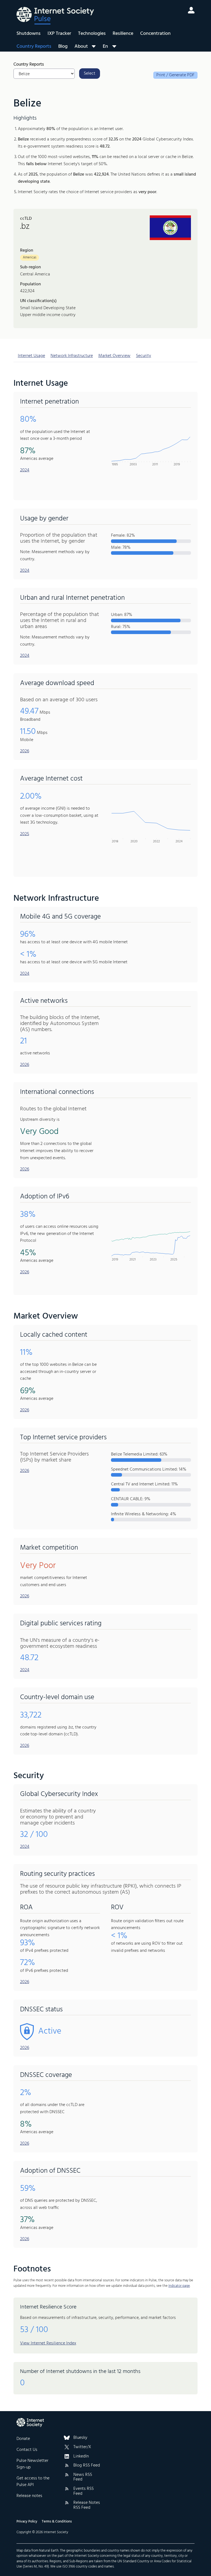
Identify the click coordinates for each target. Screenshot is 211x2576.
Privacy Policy (27, 2522)
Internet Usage (31, 356)
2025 (25, 834)
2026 (25, 751)
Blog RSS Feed (87, 2466)
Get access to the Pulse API (33, 2482)
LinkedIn (81, 2457)
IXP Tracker (59, 34)
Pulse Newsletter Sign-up (32, 2464)
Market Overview (114, 356)
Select (90, 74)
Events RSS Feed (84, 2491)
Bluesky (80, 2438)
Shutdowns (29, 34)
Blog (63, 47)
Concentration (155, 34)
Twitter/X (82, 2447)
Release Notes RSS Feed (87, 2505)
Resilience (123, 34)
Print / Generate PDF (175, 75)
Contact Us (27, 2450)
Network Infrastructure (72, 356)
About (81, 47)
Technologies (92, 34)
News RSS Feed (83, 2477)
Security (144, 356)
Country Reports (34, 47)
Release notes (29, 2496)
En (105, 46)
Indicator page (179, 2286)
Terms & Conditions (57, 2522)
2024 (25, 470)
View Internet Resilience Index (48, 2343)
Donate (23, 2439)
